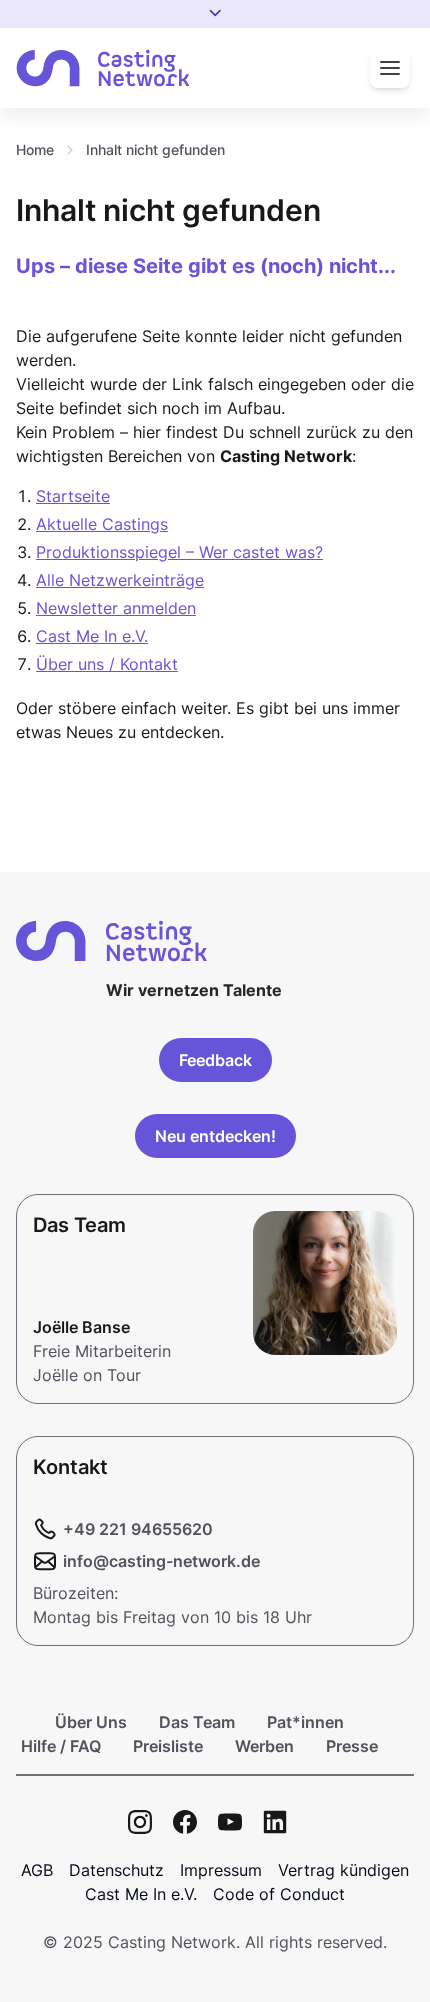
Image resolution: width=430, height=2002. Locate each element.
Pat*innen (305, 1722)
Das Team (197, 1722)
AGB (37, 1870)
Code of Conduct (279, 1894)
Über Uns (91, 1722)
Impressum (221, 1870)
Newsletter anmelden (116, 608)
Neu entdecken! (215, 1136)
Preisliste (168, 1746)
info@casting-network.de (161, 1561)
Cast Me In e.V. (92, 636)
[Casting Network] (103, 68)
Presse (352, 1746)
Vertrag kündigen (343, 1870)
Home (35, 149)
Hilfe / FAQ (61, 1746)
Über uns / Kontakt (107, 664)
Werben (264, 1746)
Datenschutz (116, 1870)
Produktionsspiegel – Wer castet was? (179, 552)
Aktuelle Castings (102, 524)
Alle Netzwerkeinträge (120, 580)
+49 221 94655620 (138, 1529)
